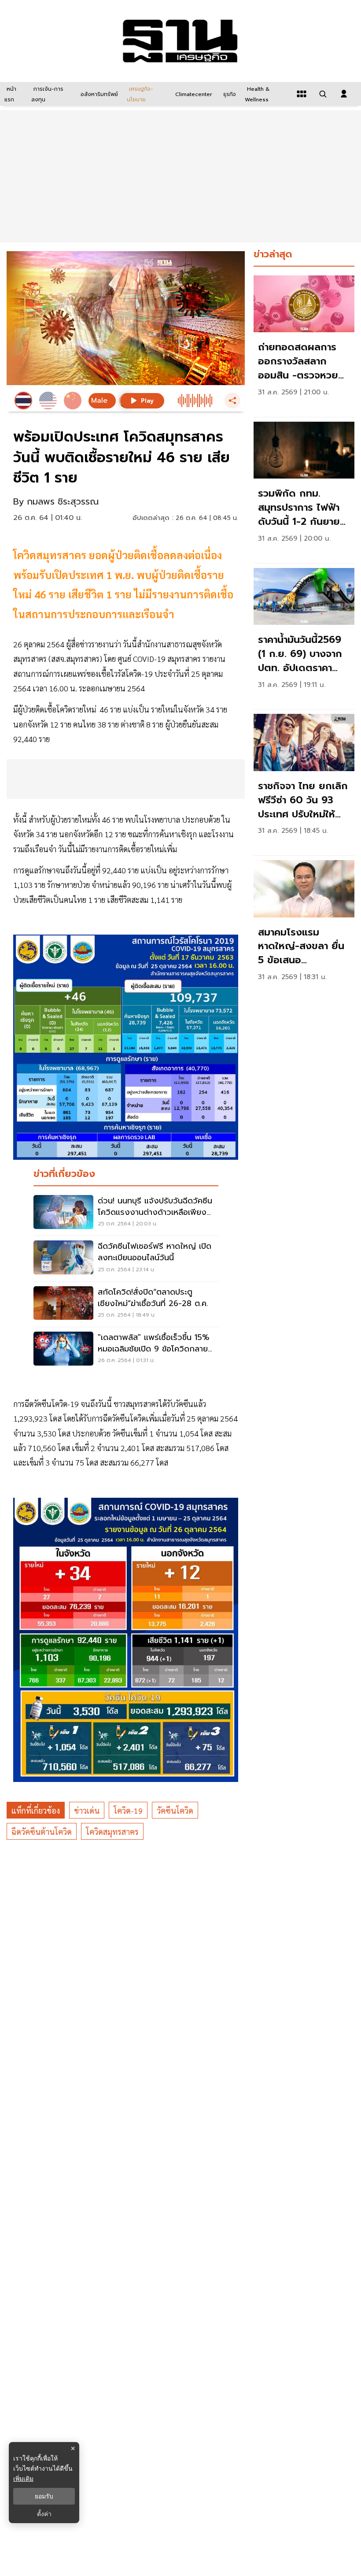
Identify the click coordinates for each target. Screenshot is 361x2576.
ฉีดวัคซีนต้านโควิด (42, 1832)
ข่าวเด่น (87, 1810)
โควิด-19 (128, 1810)
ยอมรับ (44, 2496)
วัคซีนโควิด (175, 1810)
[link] (304, 344)
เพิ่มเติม (23, 2478)
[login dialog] (344, 94)
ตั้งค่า (44, 2514)
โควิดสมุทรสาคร (112, 1832)
